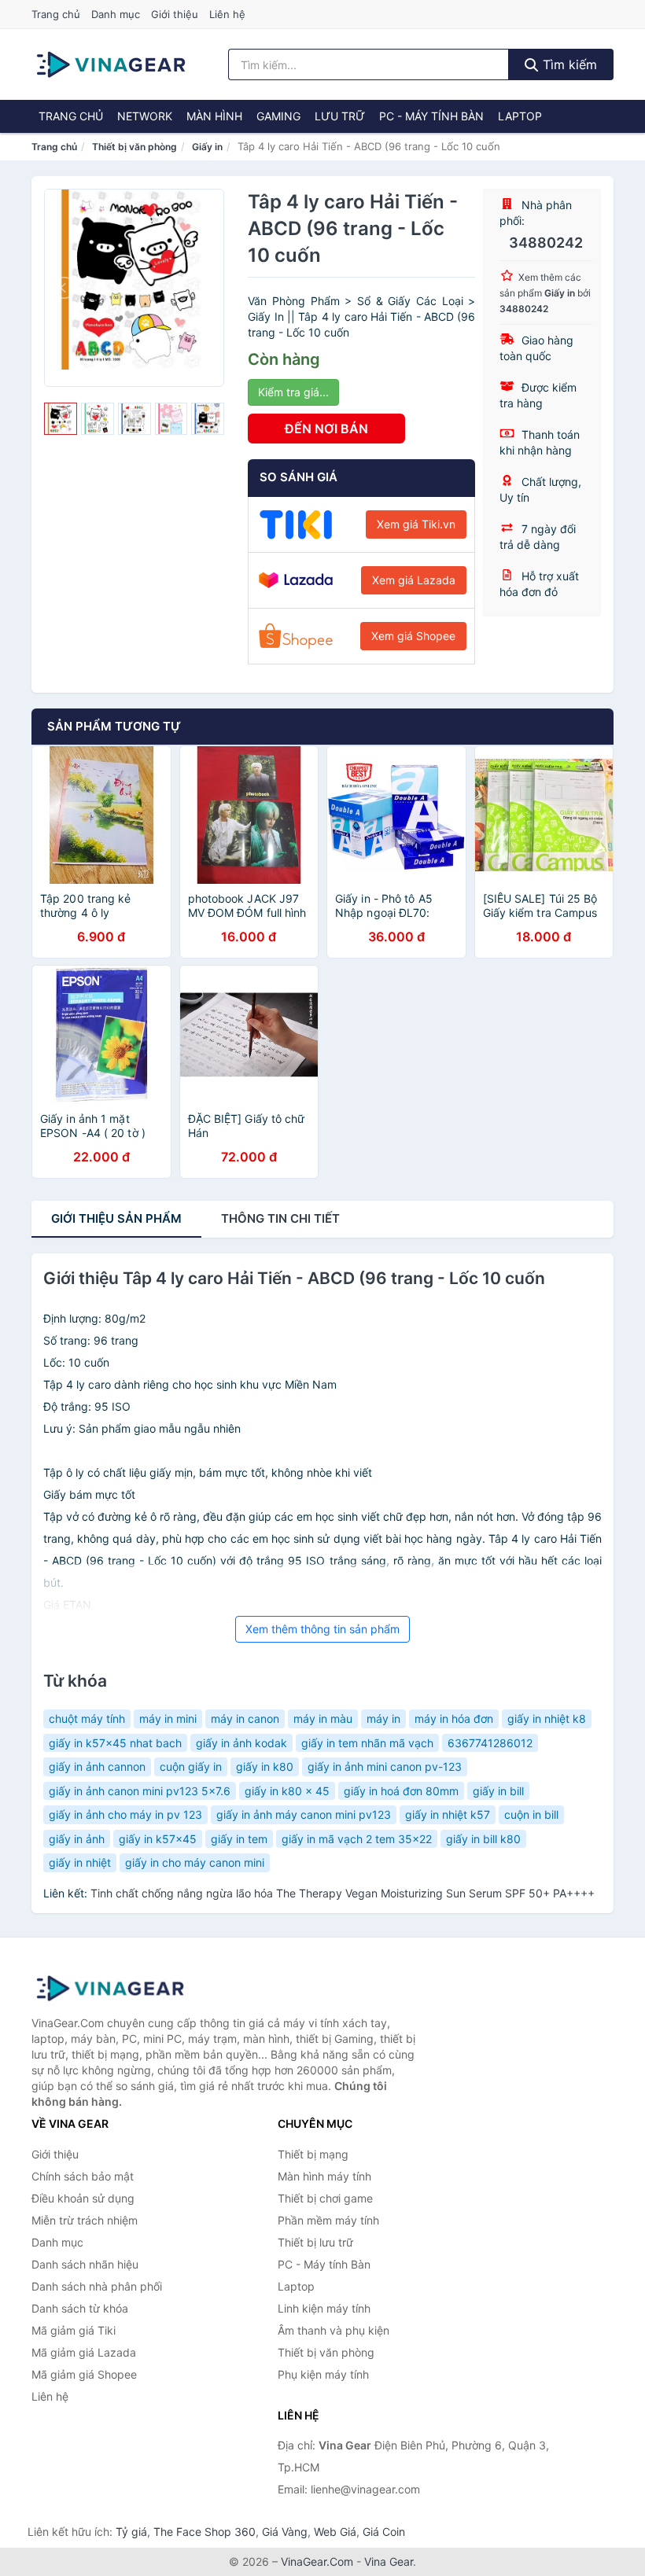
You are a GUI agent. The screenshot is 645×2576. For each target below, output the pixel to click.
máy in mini (168, 1719)
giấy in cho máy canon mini (195, 1862)
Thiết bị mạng (313, 2154)
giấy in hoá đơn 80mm (401, 1791)
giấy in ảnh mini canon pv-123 (385, 1766)
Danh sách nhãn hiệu (85, 2264)
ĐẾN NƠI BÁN (326, 429)
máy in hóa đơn (454, 1719)
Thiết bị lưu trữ (315, 2242)
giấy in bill (498, 1791)
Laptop (520, 116)
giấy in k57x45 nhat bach (115, 1743)
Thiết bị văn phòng (135, 147)
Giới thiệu (175, 14)
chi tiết (280, 1218)
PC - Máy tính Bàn (431, 116)
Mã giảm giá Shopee (84, 2374)
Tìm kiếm (568, 64)
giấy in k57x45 (158, 1839)
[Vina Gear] (110, 1989)
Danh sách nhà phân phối (97, 2286)
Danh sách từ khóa (80, 2308)
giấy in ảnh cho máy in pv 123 (125, 1814)
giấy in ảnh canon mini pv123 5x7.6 (140, 1791)
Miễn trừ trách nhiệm (85, 2220)
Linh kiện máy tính (324, 2308)
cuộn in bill (531, 1814)
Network (145, 116)
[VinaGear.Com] (111, 64)
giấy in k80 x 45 (287, 1791)
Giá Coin (384, 2532)
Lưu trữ (340, 116)
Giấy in (207, 147)
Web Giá (335, 2532)
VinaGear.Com (317, 2561)
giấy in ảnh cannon (97, 1766)
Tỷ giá (131, 2532)
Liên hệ (227, 14)
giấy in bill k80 (483, 1839)
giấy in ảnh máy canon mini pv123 (304, 1814)
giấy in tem (239, 1839)
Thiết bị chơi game (325, 2198)
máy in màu (323, 1719)
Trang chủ (56, 14)
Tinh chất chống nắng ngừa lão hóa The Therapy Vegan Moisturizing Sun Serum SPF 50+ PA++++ (343, 1893)
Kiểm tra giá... (293, 392)
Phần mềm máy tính (328, 2220)
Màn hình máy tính (324, 2176)
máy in (383, 1719)
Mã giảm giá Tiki (74, 2330)
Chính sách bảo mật (83, 2176)
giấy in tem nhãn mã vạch (367, 1743)
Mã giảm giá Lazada (84, 2352)
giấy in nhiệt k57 (448, 1814)
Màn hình (214, 116)
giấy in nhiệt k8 (547, 1719)
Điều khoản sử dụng (83, 2198)
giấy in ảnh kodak (241, 1743)
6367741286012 (490, 1743)
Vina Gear (389, 2561)
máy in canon (245, 1719)
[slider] (61, 419)
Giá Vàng (285, 2532)
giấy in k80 (265, 1766)
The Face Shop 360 (205, 2532)
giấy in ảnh (77, 1839)
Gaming (278, 116)
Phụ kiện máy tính (323, 2374)
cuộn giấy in (191, 1766)
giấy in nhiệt (80, 1862)
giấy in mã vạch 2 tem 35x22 (357, 1839)
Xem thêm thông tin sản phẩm (322, 1629)
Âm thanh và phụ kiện (334, 2330)
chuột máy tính (87, 1719)
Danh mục (116, 14)
